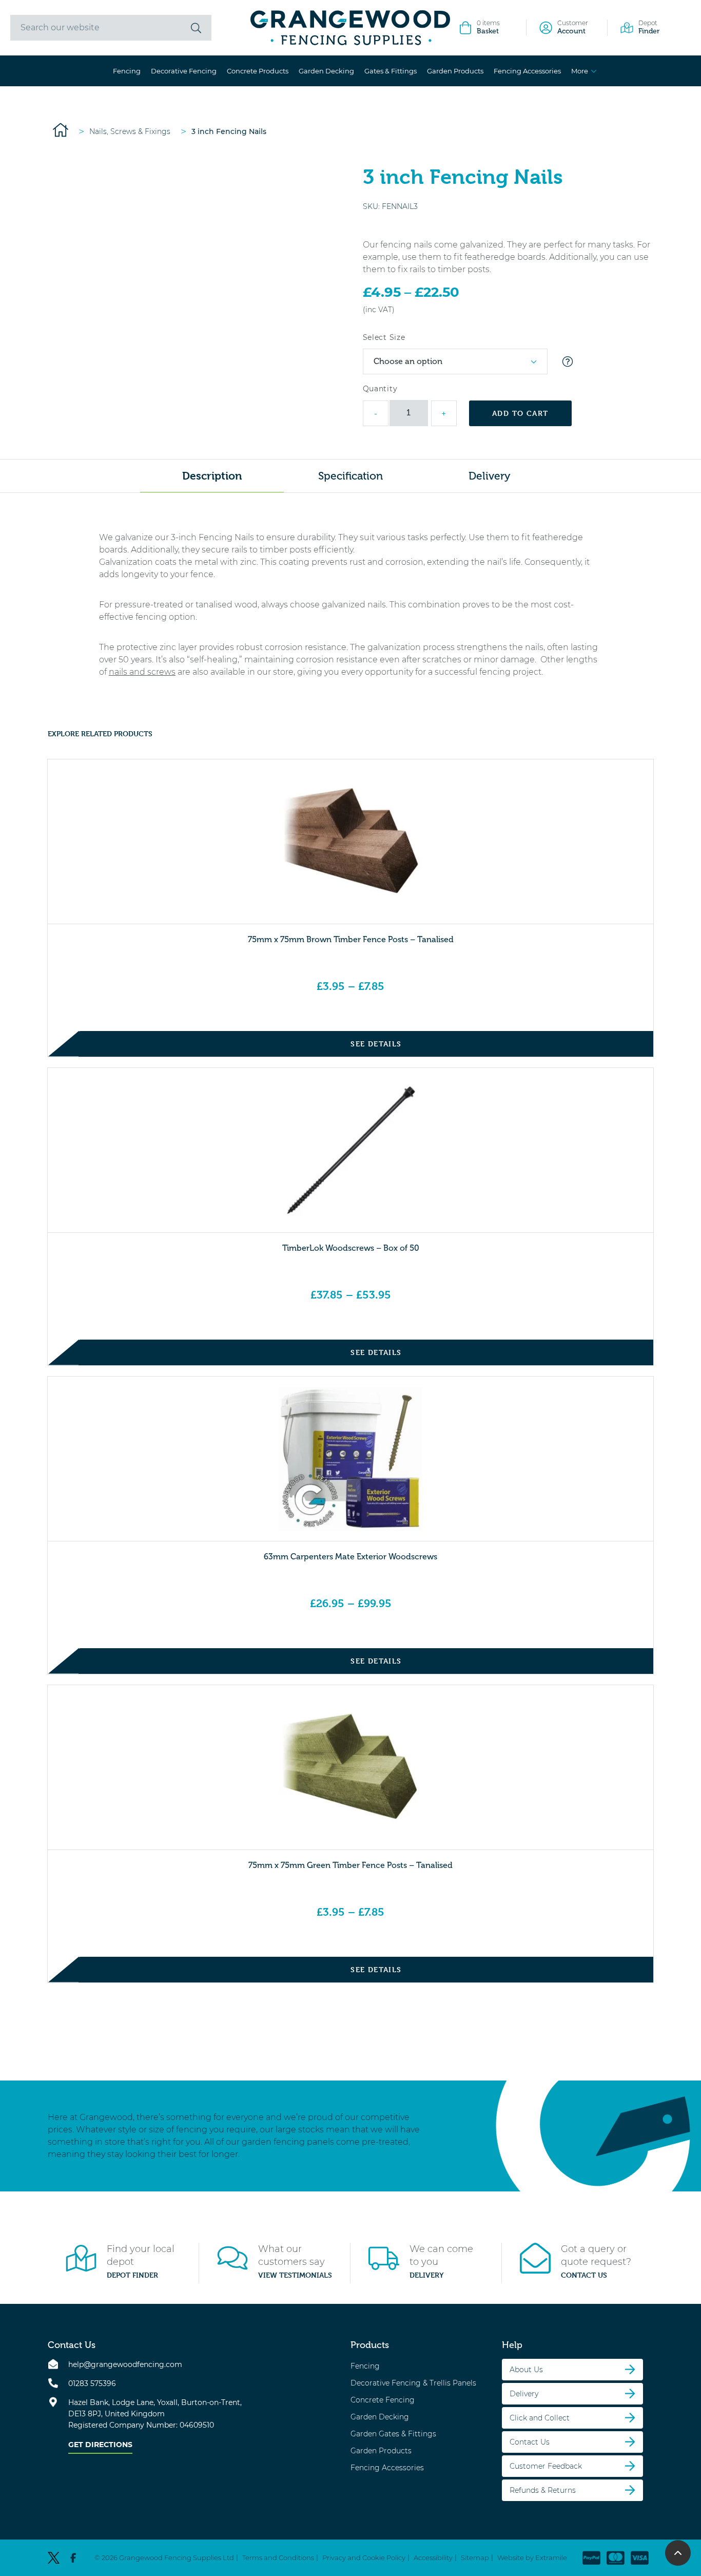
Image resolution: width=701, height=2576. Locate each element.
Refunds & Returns (543, 2490)
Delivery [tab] (489, 476)
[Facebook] (73, 2558)
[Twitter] (54, 2558)
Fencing (127, 71)
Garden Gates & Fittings (393, 2433)
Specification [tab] (350, 476)
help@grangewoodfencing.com (125, 2364)
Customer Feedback (546, 2466)
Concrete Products (258, 71)
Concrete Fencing (383, 2399)
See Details (376, 1044)
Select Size (384, 337)
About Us (526, 2369)
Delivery (427, 2275)
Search (196, 28)
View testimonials (295, 2275)
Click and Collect (540, 2417)
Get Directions (100, 2444)
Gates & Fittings (391, 71)
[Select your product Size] (568, 361)
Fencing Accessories (527, 71)
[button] (678, 2553)
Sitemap (475, 2557)
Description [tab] (212, 476)
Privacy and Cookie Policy (364, 2557)
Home (61, 130)
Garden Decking (326, 71)
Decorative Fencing (184, 71)
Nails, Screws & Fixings (130, 131)
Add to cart (520, 413)
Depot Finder (132, 2275)
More (580, 71)
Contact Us (584, 2275)
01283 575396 (92, 2383)
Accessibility (433, 2557)
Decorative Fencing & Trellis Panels (413, 2382)
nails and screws (142, 672)
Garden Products (455, 71)
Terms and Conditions (278, 2557)
